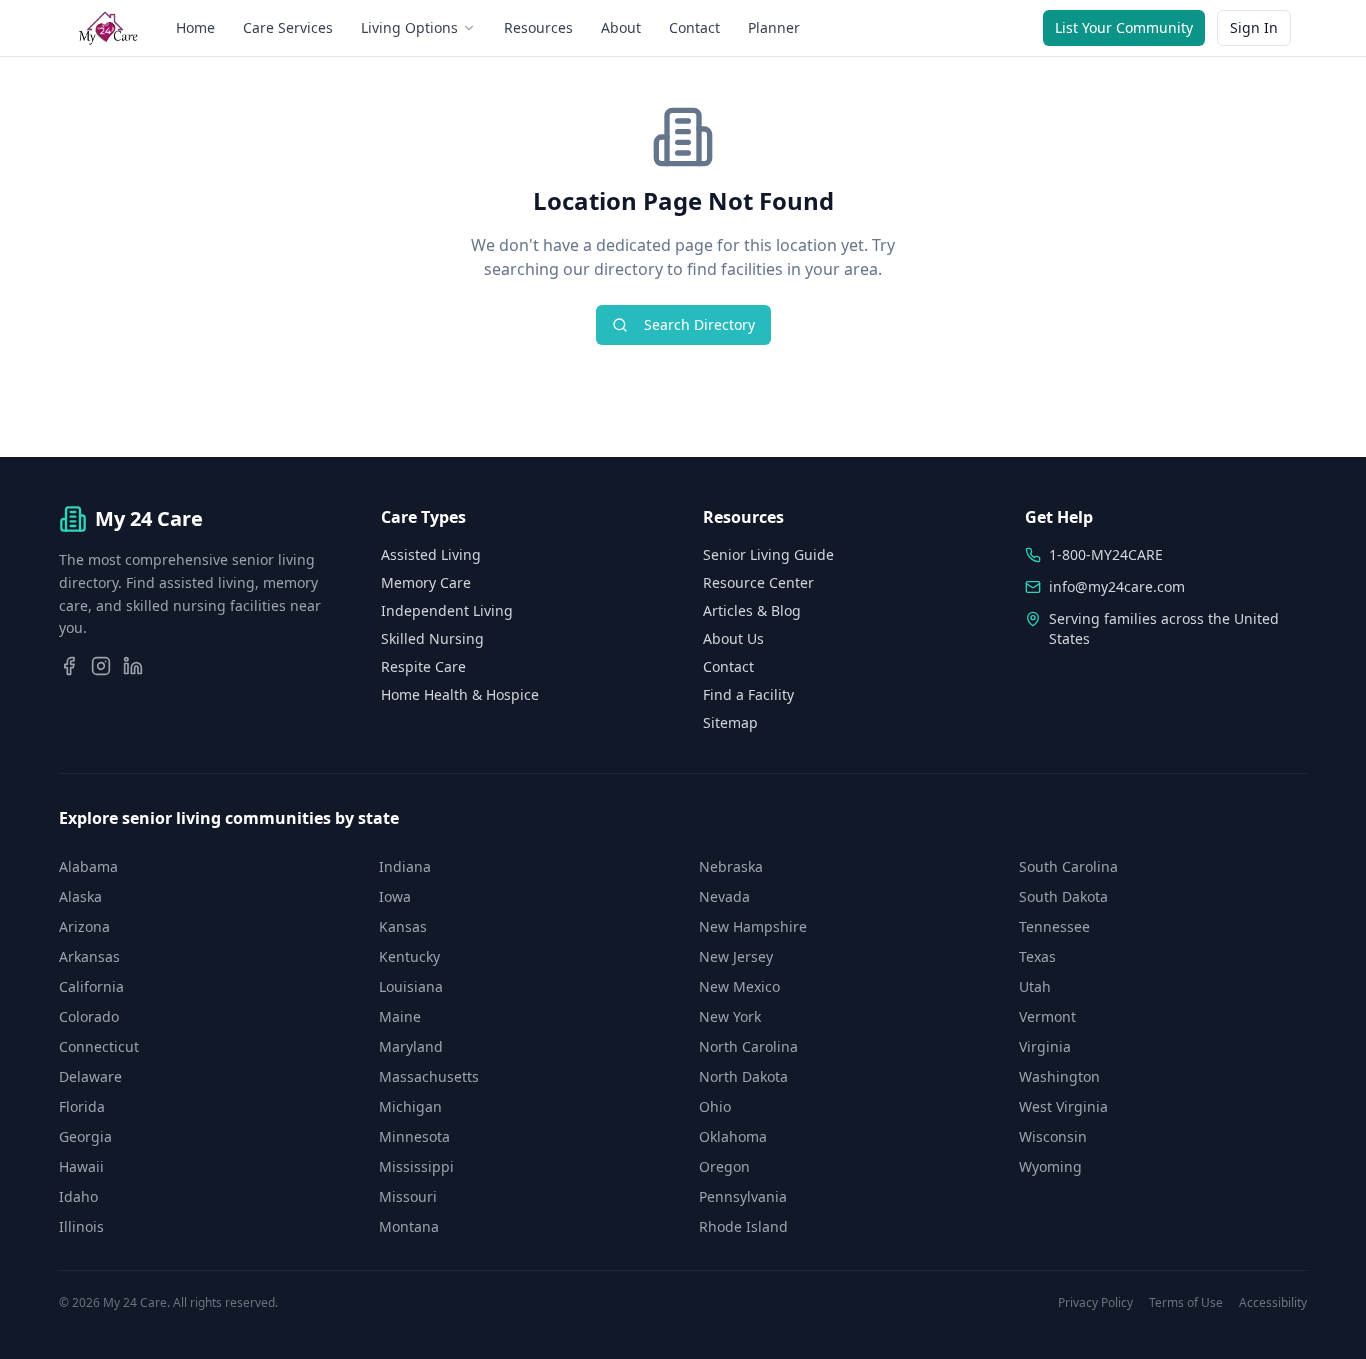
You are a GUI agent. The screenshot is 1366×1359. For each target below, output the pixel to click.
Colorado (89, 1016)
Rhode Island (743, 1226)
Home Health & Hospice (460, 694)
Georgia (85, 1136)
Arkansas (89, 956)
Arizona (84, 926)
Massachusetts (429, 1076)
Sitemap (730, 722)
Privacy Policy (1095, 1303)
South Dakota (1063, 896)
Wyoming (1050, 1166)
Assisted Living (431, 554)
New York (730, 1016)
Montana (409, 1226)
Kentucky (409, 956)
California (91, 986)
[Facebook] (69, 666)
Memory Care (426, 582)
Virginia (1045, 1046)
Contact (694, 27)
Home (195, 27)
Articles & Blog (752, 610)
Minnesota (414, 1136)
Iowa (395, 896)
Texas (1037, 956)
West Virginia (1063, 1106)
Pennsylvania (743, 1196)
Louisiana (411, 986)
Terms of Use (1186, 1303)
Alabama (88, 866)
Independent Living (447, 610)
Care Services (288, 27)
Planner (774, 27)
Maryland (411, 1046)
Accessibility (1273, 1303)
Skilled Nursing (432, 638)
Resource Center (758, 582)
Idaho (78, 1196)
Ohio (715, 1106)
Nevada (724, 896)
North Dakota (743, 1076)
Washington (1059, 1076)
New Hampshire (753, 926)
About (621, 27)
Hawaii (81, 1166)
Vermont (1047, 1016)
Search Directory (699, 324)
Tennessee (1054, 926)
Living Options (409, 27)
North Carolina (748, 1046)
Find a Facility (748, 694)
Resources (538, 27)
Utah (1035, 986)
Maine (400, 1016)
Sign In (1254, 27)
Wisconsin (1053, 1136)
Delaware (90, 1076)
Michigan (410, 1106)
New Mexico (739, 986)
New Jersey (736, 956)
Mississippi (416, 1166)
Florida (82, 1106)
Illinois (81, 1226)
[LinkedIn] (133, 666)
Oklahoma (733, 1136)
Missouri (408, 1196)
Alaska (80, 896)
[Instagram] (101, 666)
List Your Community (1124, 27)
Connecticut (99, 1046)
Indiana (405, 866)
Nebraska (731, 866)
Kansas (403, 926)
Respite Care (423, 666)
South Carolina (1068, 866)
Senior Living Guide (768, 554)
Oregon (724, 1166)
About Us (733, 638)
